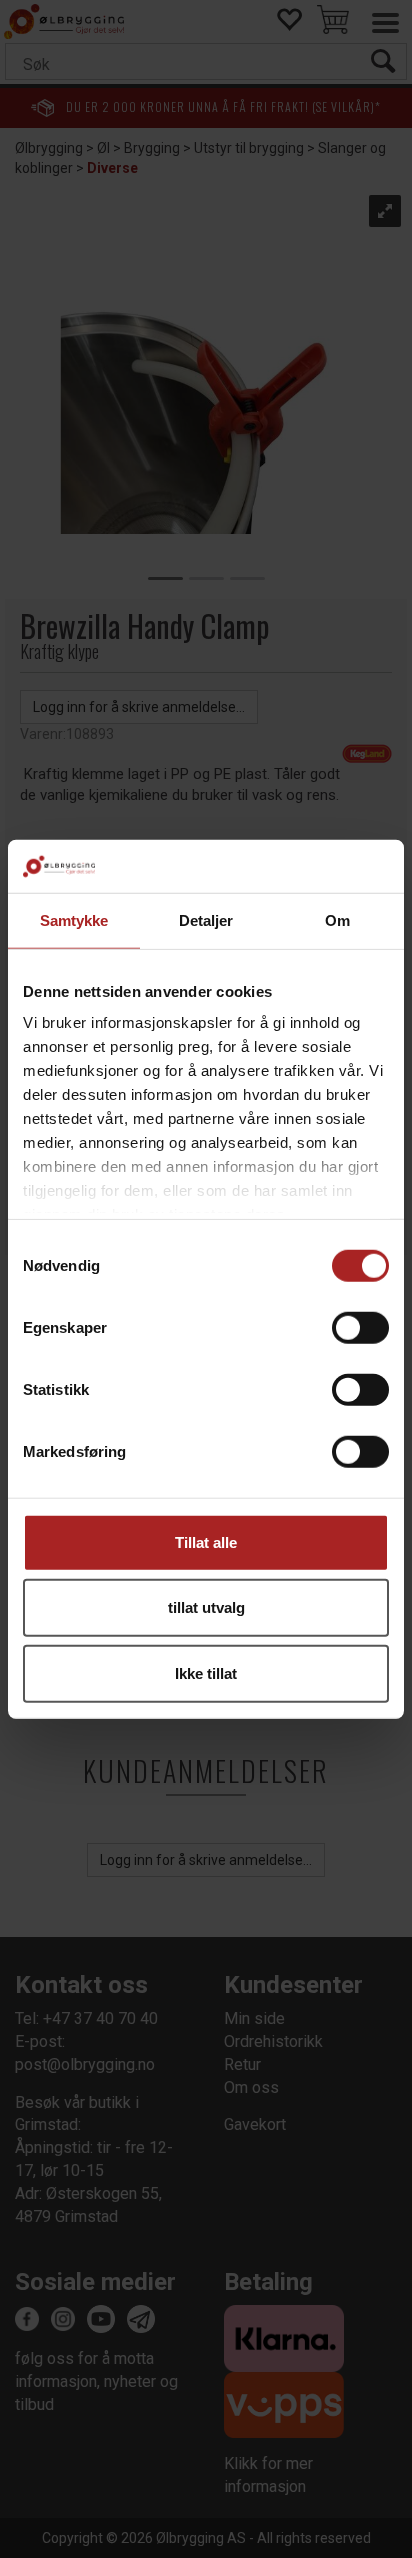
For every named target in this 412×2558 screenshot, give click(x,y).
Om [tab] (337, 919)
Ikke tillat (206, 1672)
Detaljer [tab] (206, 919)
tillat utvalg (206, 1607)
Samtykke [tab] (74, 919)
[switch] (360, 1327)
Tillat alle (206, 1541)
